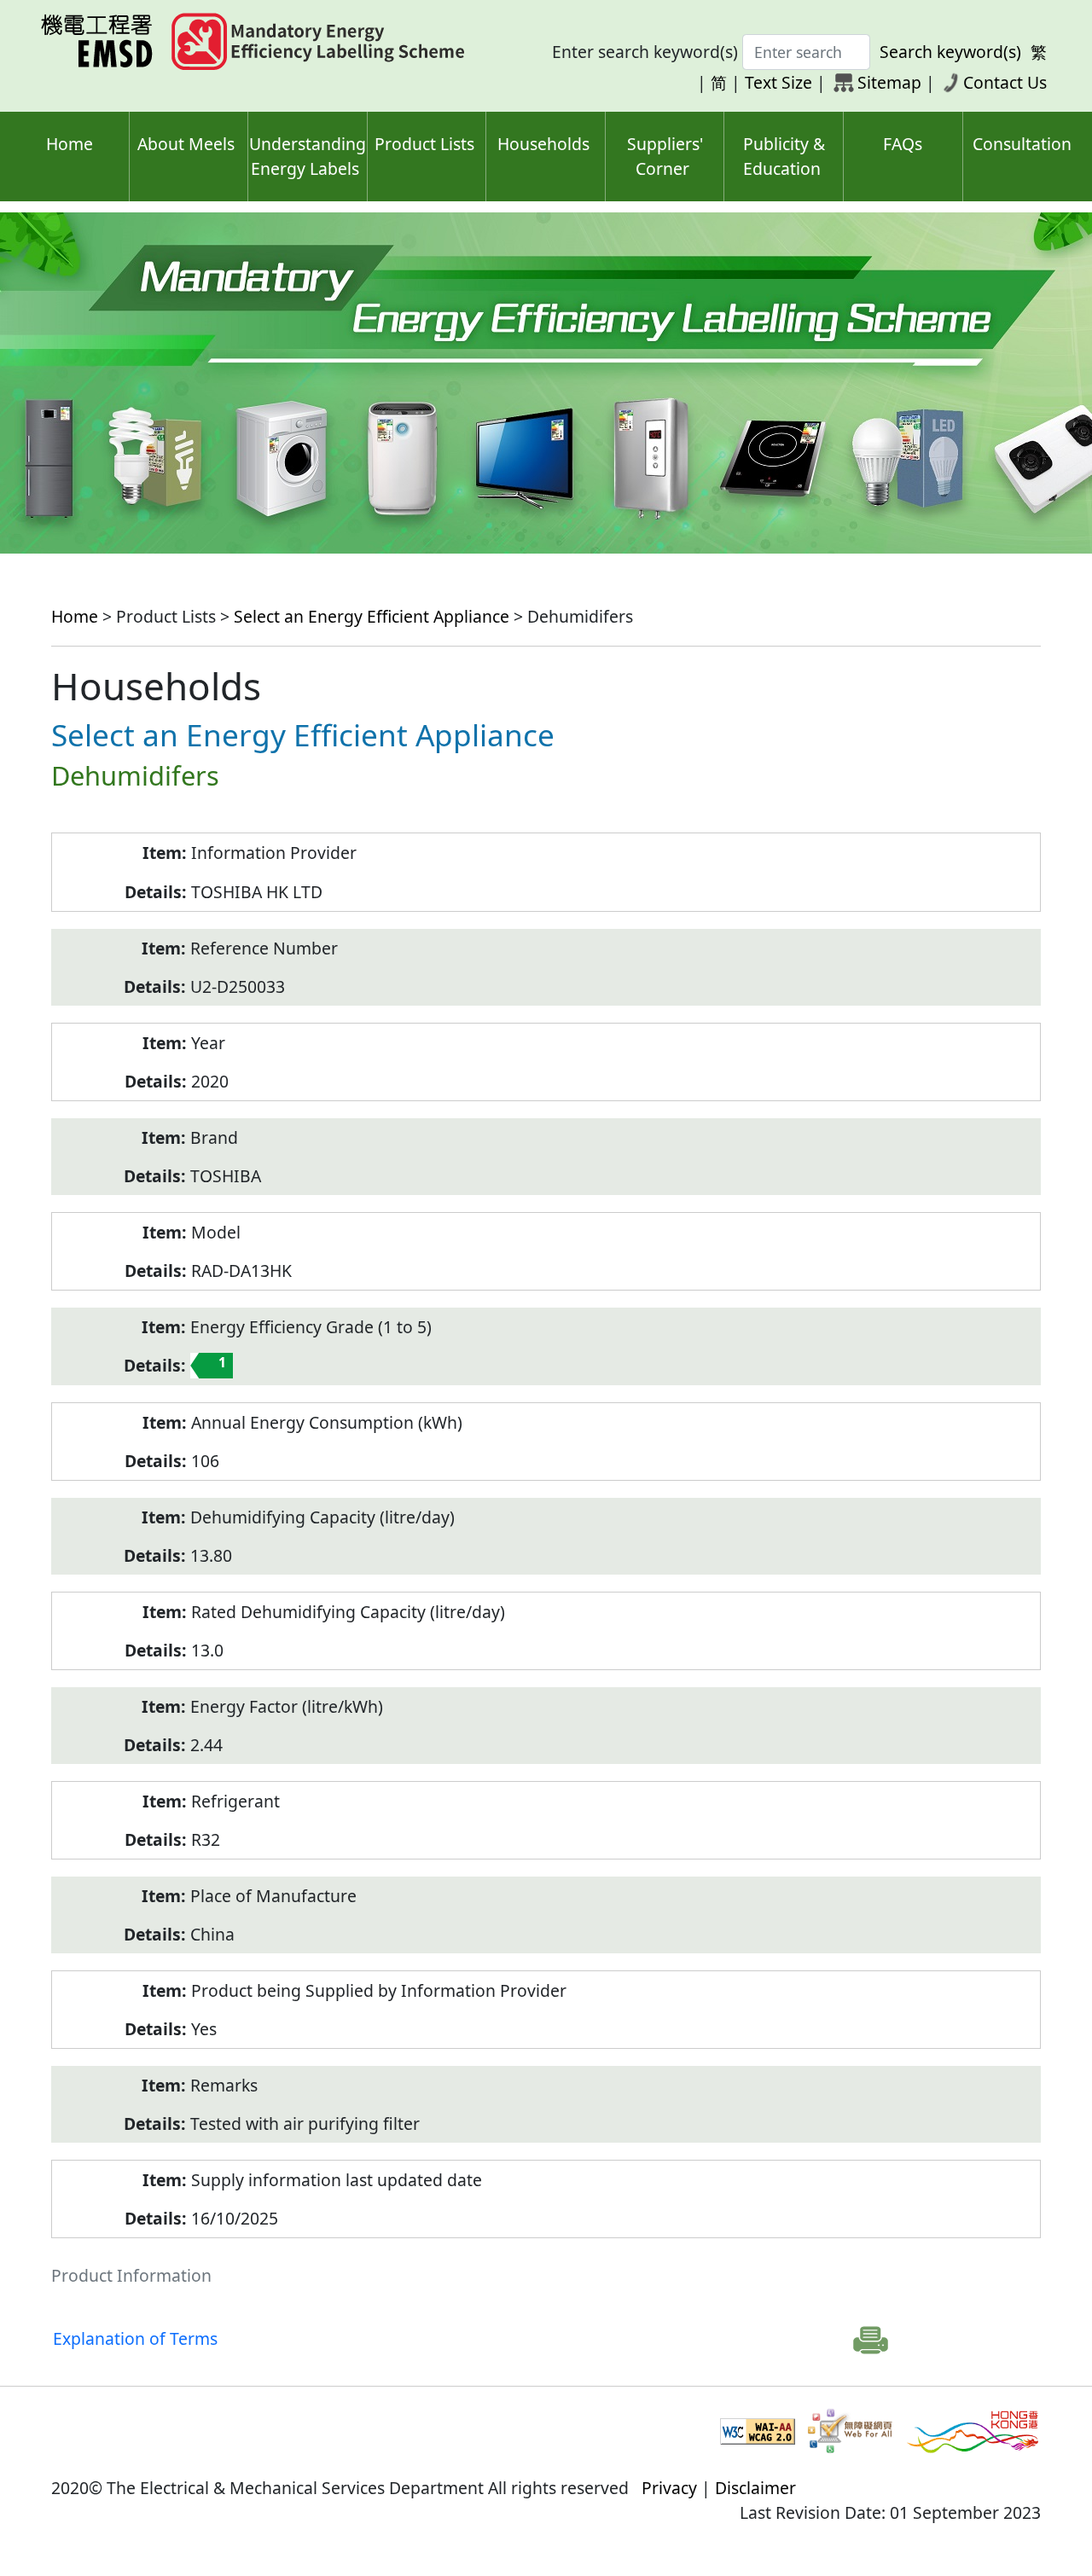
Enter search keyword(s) (645, 52)
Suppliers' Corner (665, 156)
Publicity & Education (784, 156)
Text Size (778, 82)
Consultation (1022, 144)
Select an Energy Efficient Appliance (372, 616)
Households (543, 144)
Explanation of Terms (135, 2338)
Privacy (669, 2488)
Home (70, 144)
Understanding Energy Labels (308, 156)
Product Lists (424, 144)
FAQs (903, 144)
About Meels (186, 144)
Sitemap (889, 82)
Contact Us (1005, 82)
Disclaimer (755, 2488)
